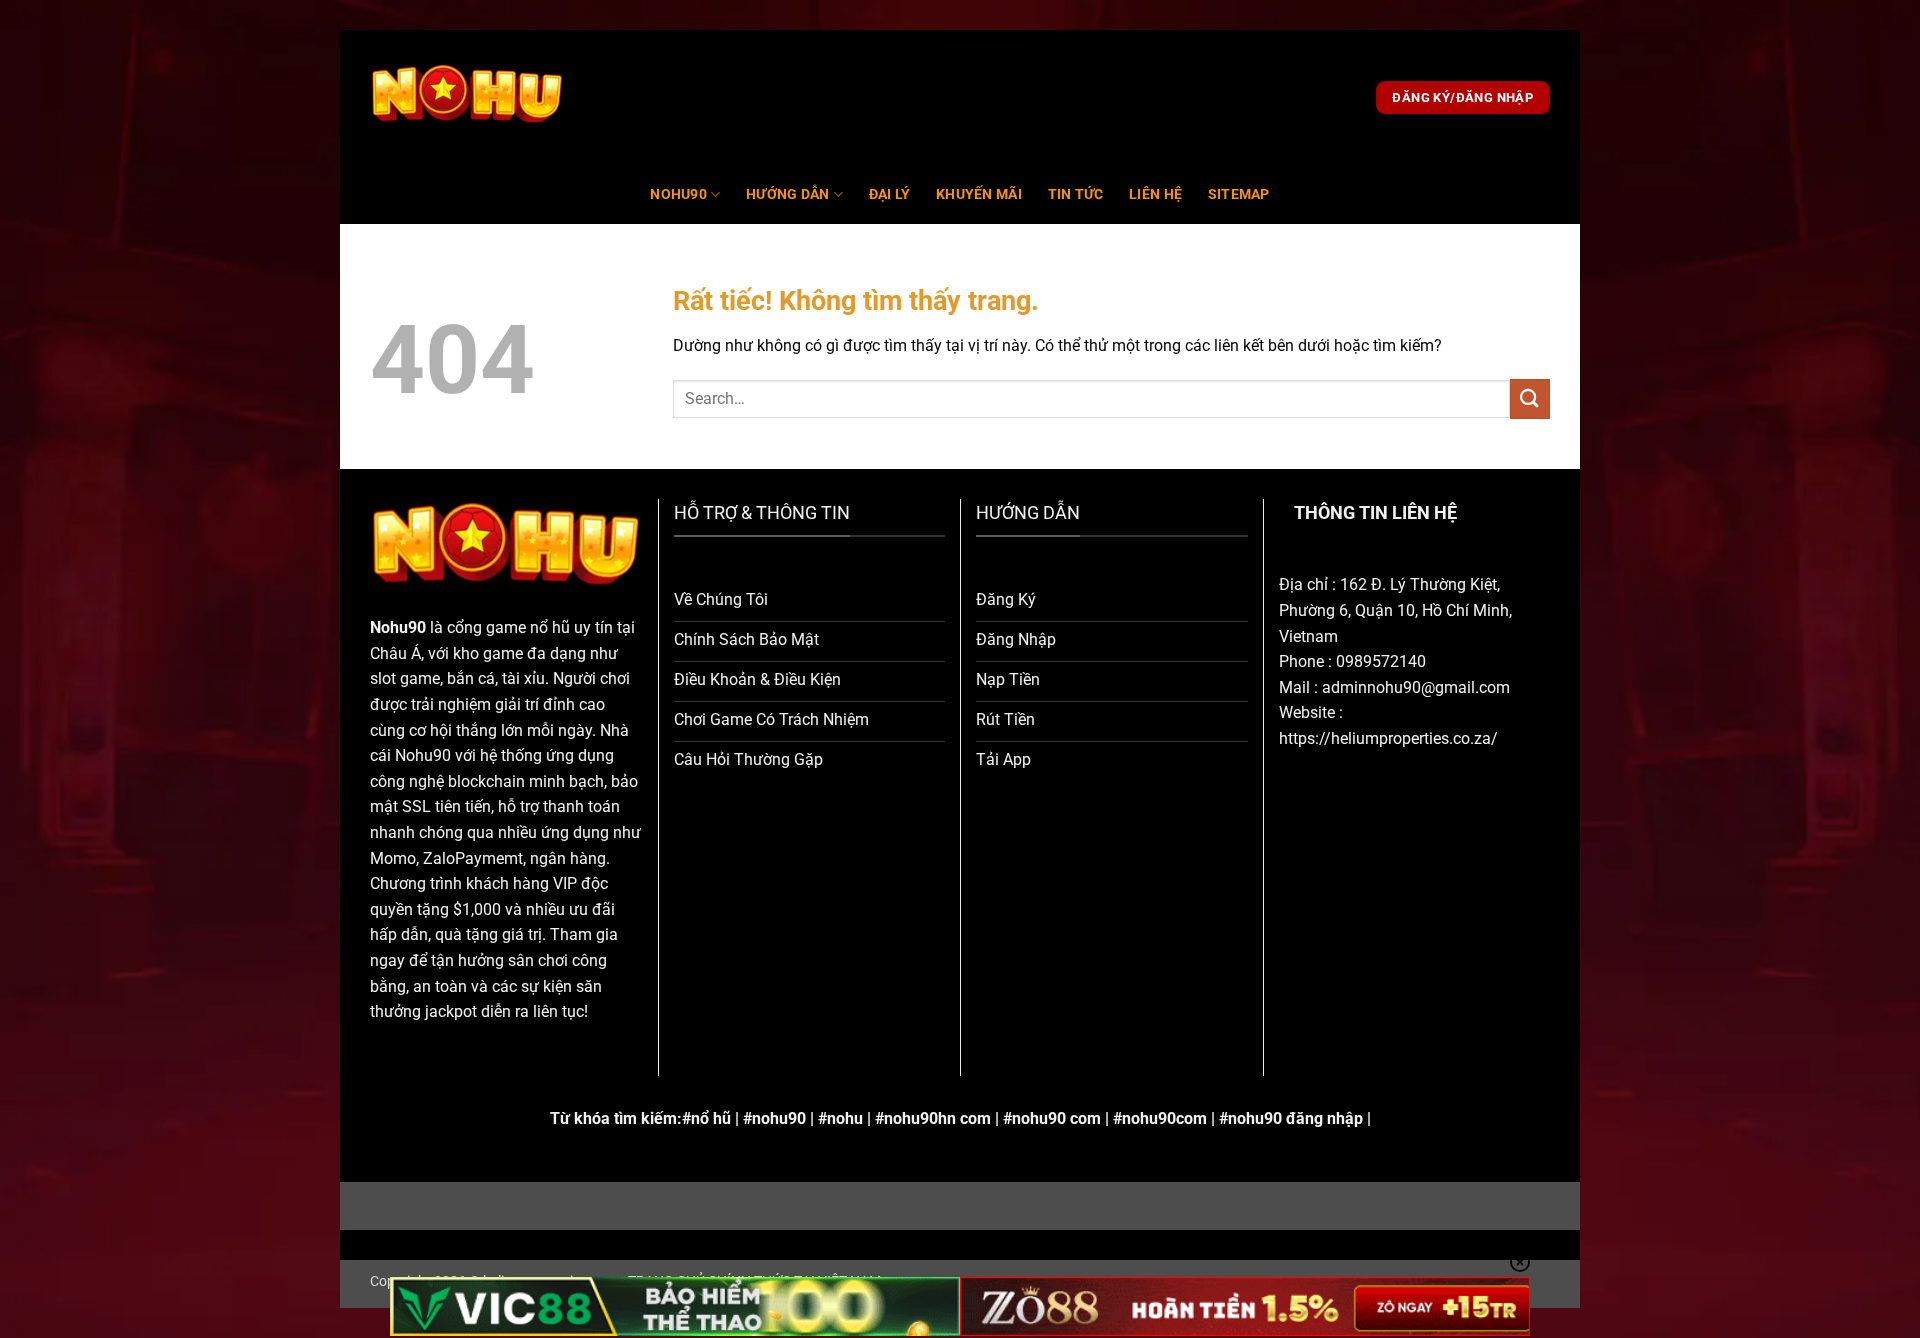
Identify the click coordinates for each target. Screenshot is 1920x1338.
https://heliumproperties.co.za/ (1388, 738)
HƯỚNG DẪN (788, 194)
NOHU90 (678, 194)
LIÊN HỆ (1155, 194)
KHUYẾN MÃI (979, 194)
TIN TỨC (1076, 194)
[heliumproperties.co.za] (467, 98)
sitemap (1239, 194)
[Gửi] (1530, 398)
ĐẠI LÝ (890, 194)
